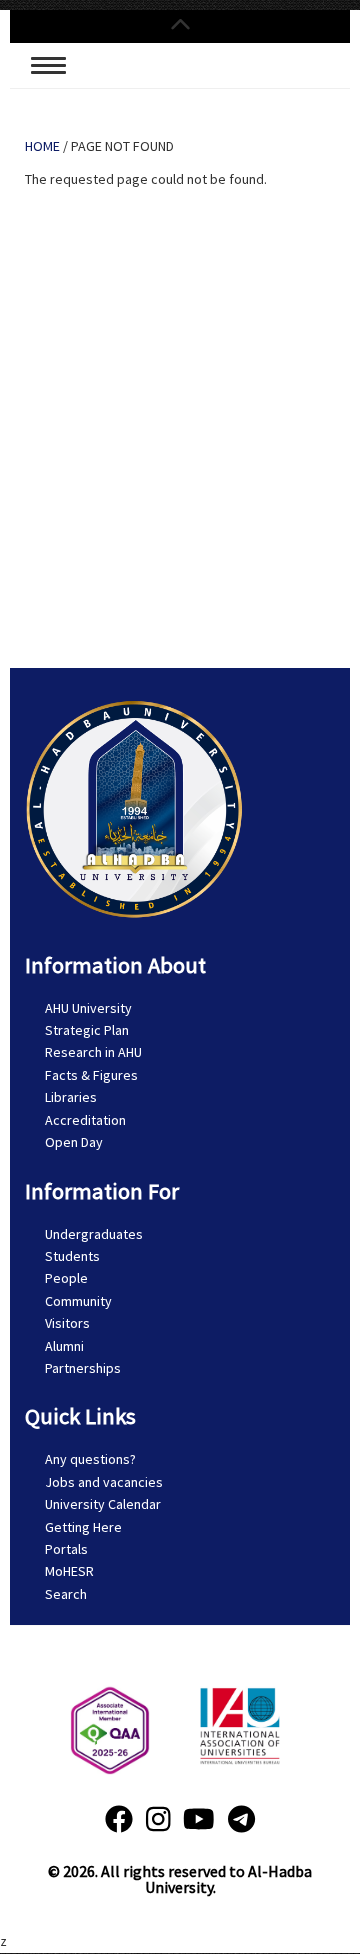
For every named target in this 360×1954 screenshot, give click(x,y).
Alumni (64, 1346)
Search (66, 1594)
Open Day (74, 1142)
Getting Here (83, 1527)
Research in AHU (93, 1052)
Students (72, 1256)
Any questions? (90, 1459)
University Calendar (103, 1504)
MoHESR (69, 1571)
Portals (66, 1549)
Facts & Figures (91, 1075)
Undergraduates (94, 1234)
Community (78, 1301)
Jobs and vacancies (104, 1482)
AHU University (88, 1008)
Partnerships (83, 1368)
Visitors (67, 1323)
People (66, 1278)
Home (42, 146)
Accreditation (85, 1120)
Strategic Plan (87, 1030)
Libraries (71, 1097)
